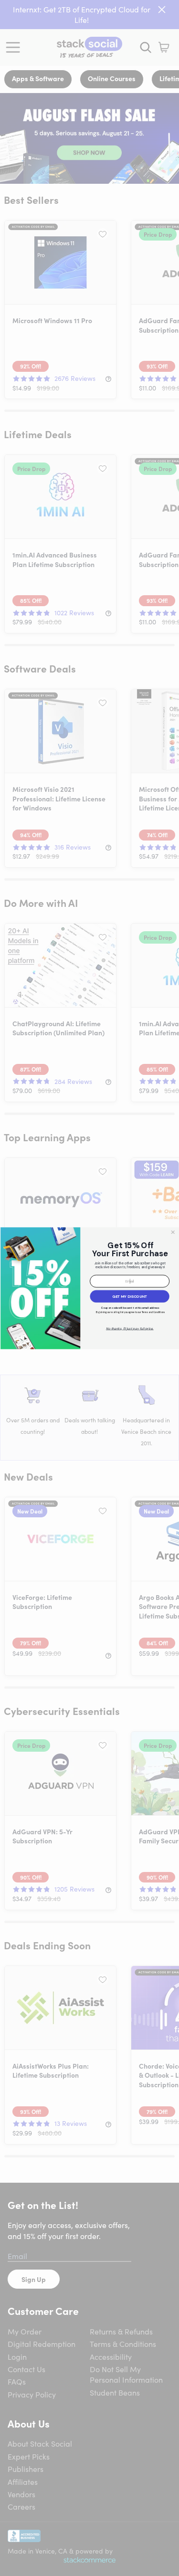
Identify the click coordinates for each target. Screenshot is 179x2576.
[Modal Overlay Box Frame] (89, 1288)
